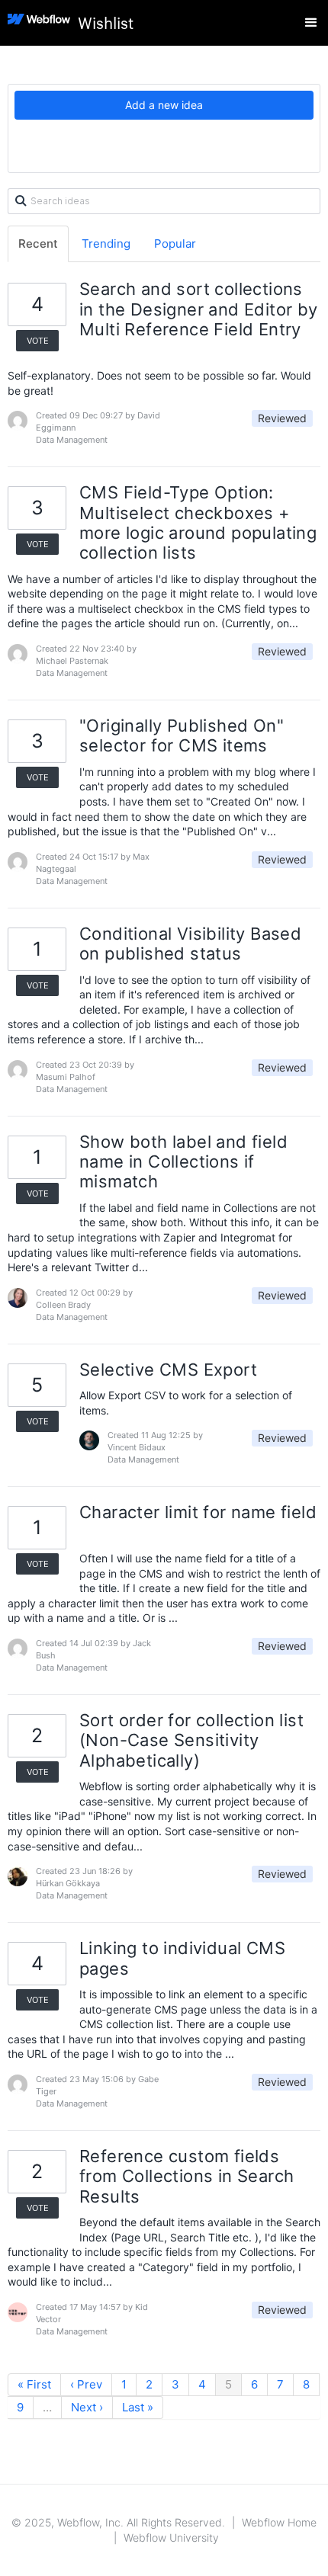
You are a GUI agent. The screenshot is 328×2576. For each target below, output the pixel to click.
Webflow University (171, 2538)
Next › (87, 2407)
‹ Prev (86, 2384)
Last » (138, 2407)
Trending (106, 244)
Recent (38, 244)
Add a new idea (164, 105)
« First (34, 2384)
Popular (175, 244)
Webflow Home (279, 2522)
